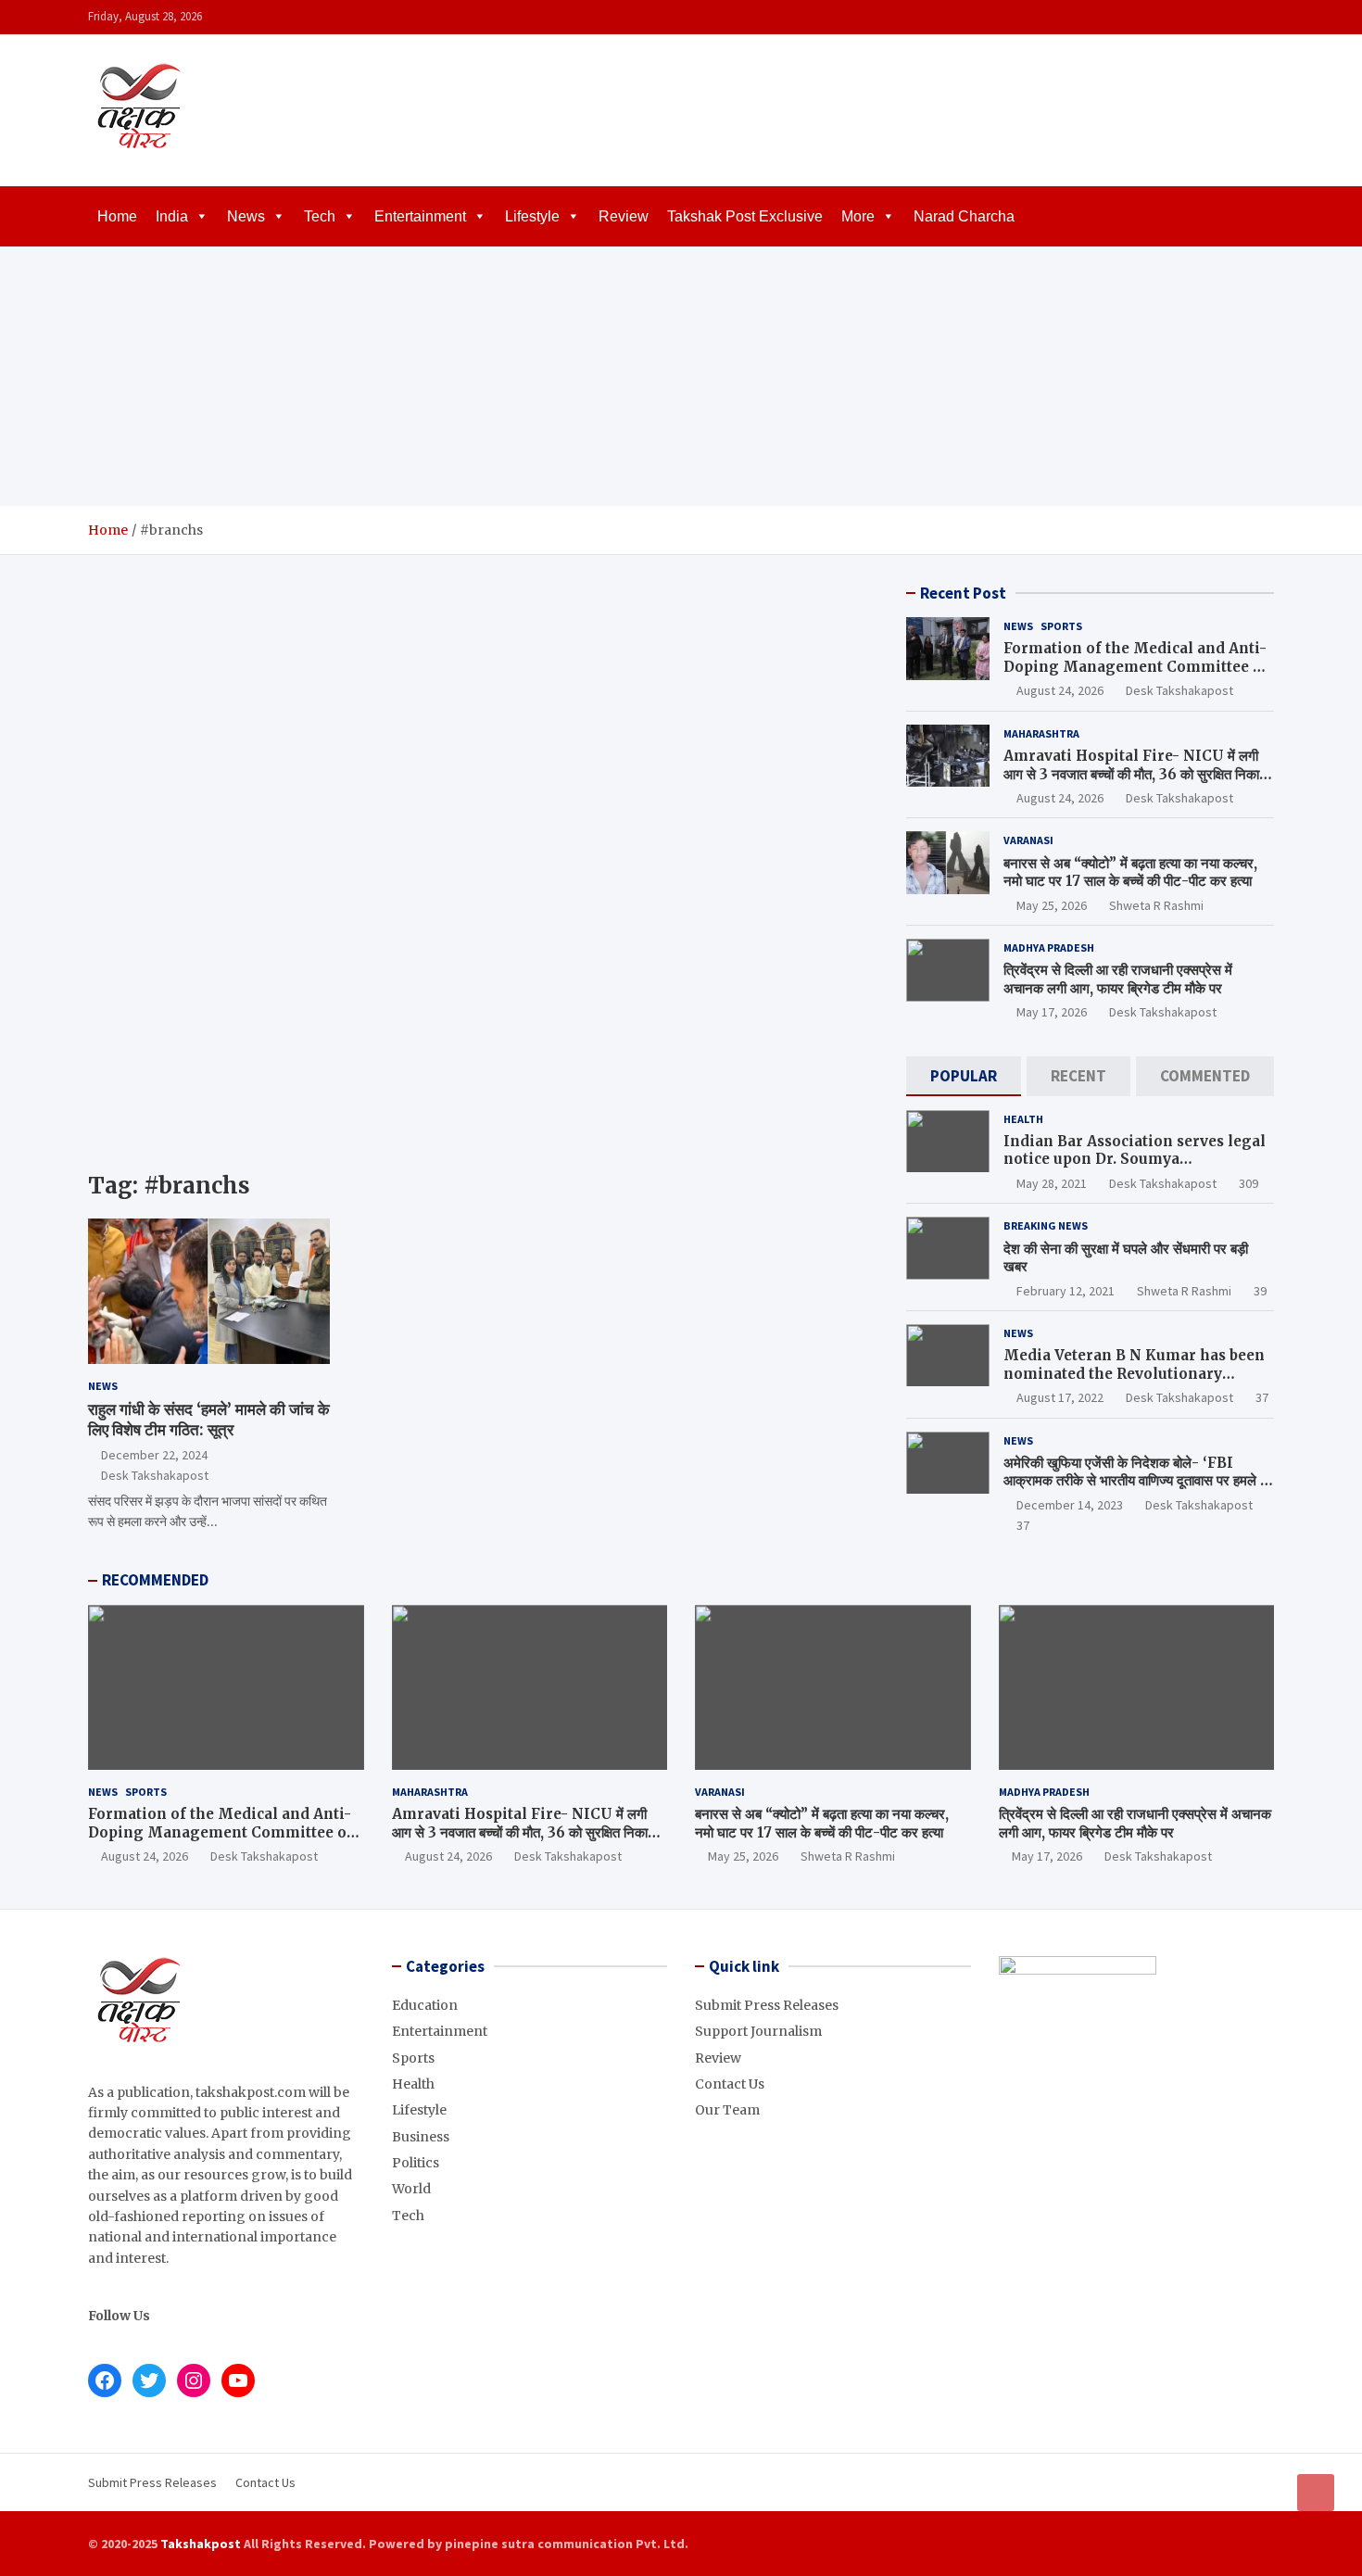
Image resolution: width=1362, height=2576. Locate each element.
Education (425, 2005)
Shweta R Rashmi (1156, 905)
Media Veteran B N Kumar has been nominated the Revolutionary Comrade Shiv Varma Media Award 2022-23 (1134, 1383)
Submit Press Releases (767, 2005)
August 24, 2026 (1060, 690)
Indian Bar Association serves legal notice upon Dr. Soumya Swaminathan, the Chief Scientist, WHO (1135, 1168)
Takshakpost (201, 2544)
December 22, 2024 (154, 1455)
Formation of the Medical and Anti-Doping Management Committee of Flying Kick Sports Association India (1136, 676)
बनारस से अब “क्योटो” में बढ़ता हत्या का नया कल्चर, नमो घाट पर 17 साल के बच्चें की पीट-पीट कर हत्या (1130, 872)
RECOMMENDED (155, 1580)
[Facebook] (1190, 17)
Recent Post (963, 593)
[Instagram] (1214, 17)
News (246, 216)
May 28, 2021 (1052, 1183)
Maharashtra (1041, 733)
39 (1260, 1291)
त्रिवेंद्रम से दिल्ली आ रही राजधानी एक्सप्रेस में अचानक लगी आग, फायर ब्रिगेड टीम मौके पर (1118, 979)
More (858, 216)
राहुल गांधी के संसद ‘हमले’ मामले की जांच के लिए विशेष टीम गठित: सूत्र (209, 1420)
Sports (1061, 626)
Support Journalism (758, 2031)
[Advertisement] (681, 376)
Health (1023, 1119)
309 (1248, 1183)
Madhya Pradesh (1049, 947)
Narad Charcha (964, 216)
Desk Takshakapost (155, 1475)
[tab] (964, 1076)
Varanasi (1028, 840)
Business (421, 2137)
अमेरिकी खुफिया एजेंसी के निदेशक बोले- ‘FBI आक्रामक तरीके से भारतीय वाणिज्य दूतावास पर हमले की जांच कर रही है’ (1138, 1481)
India (172, 216)
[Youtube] (1262, 17)
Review (624, 216)
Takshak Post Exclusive (745, 216)
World (411, 2189)
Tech (320, 216)
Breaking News (1046, 1225)
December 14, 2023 (1070, 1505)
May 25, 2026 (1052, 905)
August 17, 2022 (1060, 1397)
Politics (416, 2163)
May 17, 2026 (1052, 1012)
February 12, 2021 (1066, 1291)
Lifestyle (532, 216)
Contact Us (730, 2084)
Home (117, 216)
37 (1262, 1397)
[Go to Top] (1316, 2493)
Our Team (727, 2110)
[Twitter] (1238, 17)
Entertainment (420, 216)
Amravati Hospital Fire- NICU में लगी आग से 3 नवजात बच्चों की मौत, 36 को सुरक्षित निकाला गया (1137, 774)
